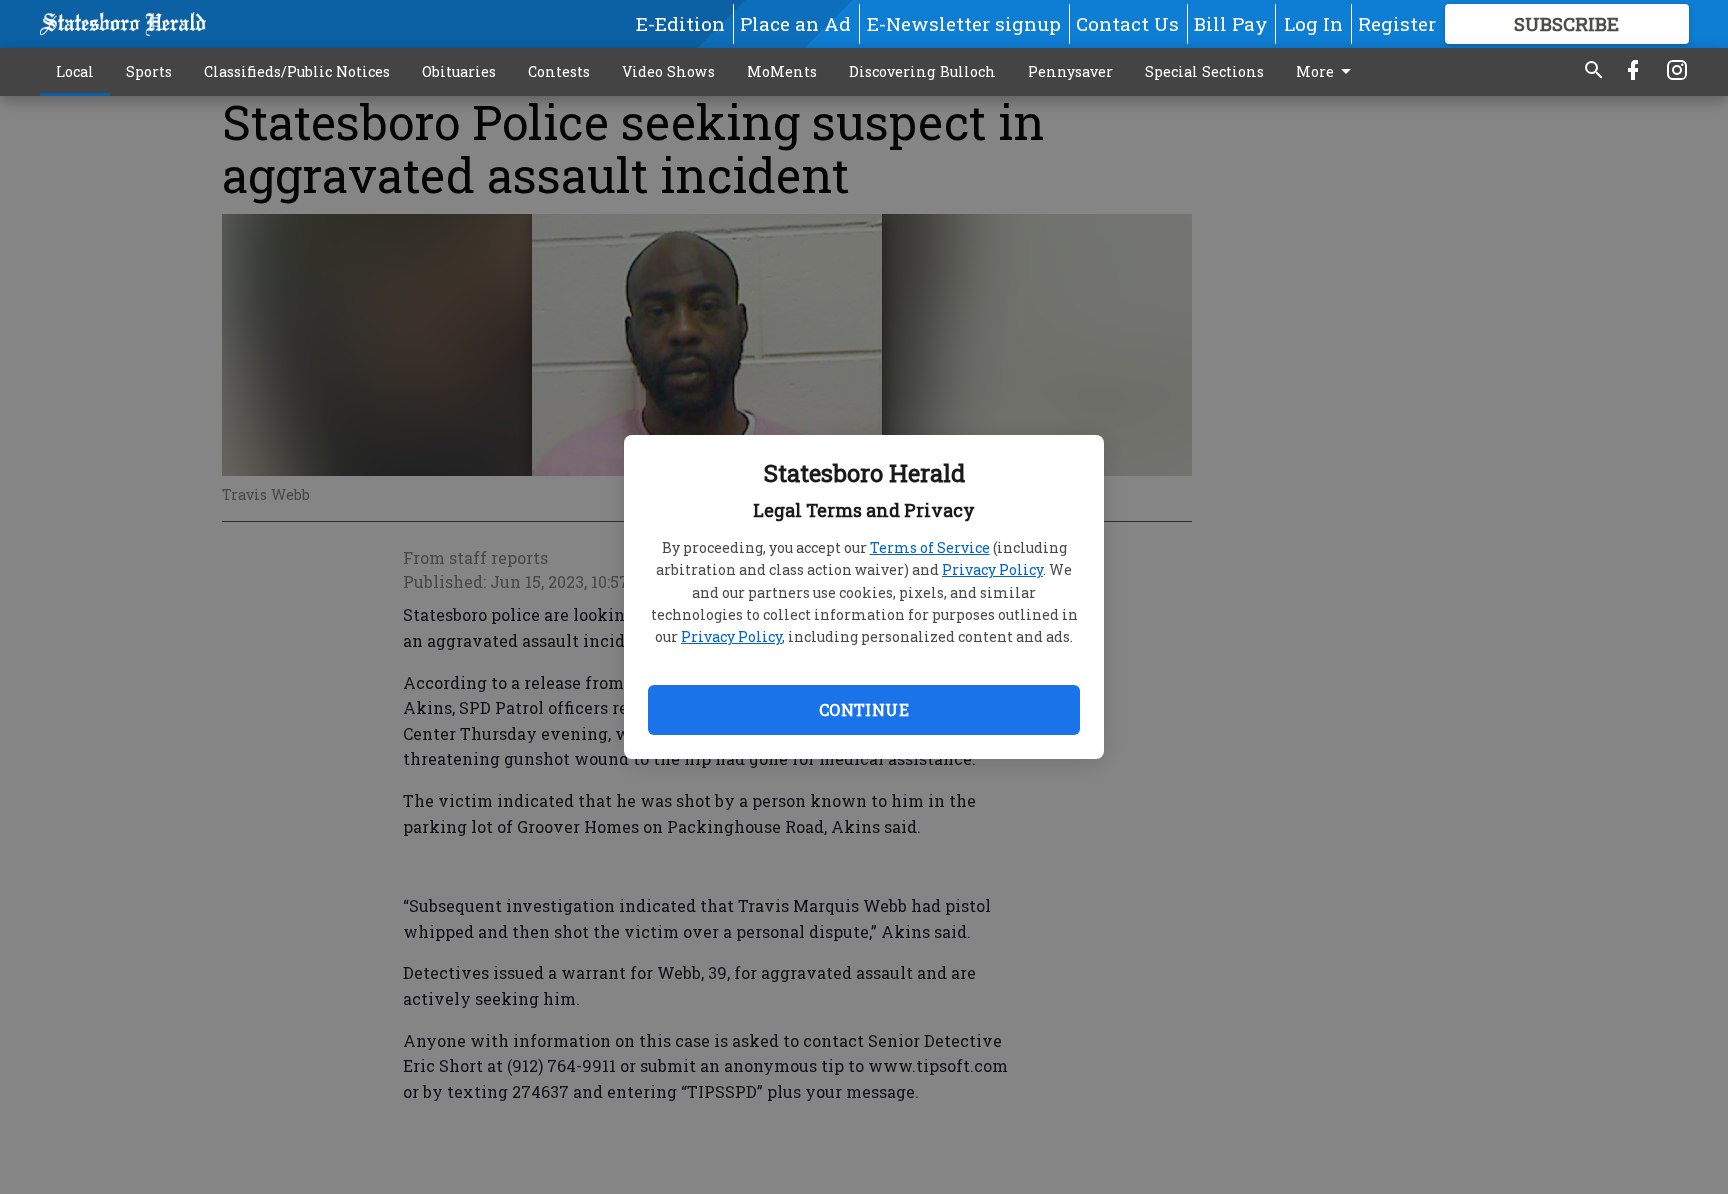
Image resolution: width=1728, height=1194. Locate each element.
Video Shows (668, 71)
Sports (149, 71)
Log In (1313, 23)
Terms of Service (930, 547)
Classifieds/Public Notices (297, 71)
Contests (559, 71)
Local (75, 71)
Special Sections (1204, 71)
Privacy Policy (992, 569)
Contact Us (1127, 23)
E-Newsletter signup (964, 23)
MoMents (782, 71)
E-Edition (680, 23)
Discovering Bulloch (922, 71)
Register (1397, 23)
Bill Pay (1231, 23)
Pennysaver (1070, 71)
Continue (864, 709)
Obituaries (459, 71)
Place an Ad (795, 23)
